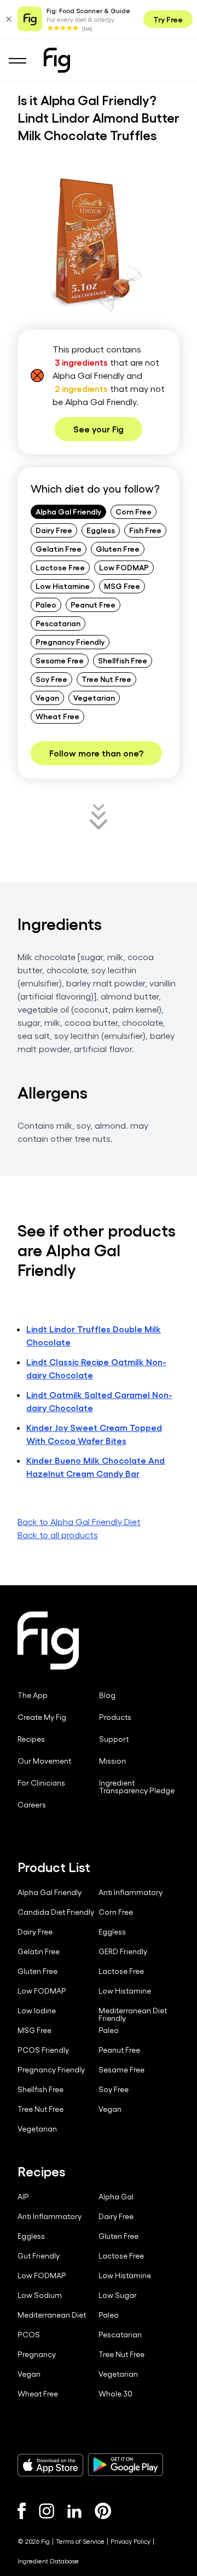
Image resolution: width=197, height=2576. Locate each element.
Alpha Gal (116, 2197)
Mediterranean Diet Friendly (133, 2014)
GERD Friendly (123, 1951)
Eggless (101, 530)
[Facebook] (22, 2511)
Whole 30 (115, 2394)
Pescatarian (58, 623)
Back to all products (58, 1535)
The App (33, 1695)
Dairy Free (54, 530)
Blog (107, 1695)
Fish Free (145, 530)
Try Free (168, 19)
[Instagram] (47, 2511)
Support (114, 1739)
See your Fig (99, 429)
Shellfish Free (123, 660)
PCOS (29, 2335)
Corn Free (134, 511)
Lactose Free (60, 567)
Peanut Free (93, 604)
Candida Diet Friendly (56, 1912)
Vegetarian (94, 697)
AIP (23, 2197)
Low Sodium (40, 2295)
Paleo (46, 604)
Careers (32, 1805)
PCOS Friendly (43, 2050)
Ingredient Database (48, 2561)
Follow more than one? (96, 753)
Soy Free (51, 679)
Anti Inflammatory (131, 1892)
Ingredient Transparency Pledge (137, 1787)
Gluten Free (118, 548)
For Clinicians (41, 1783)
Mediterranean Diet (52, 2315)
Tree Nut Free (106, 679)
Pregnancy (37, 2354)
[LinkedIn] (74, 2511)
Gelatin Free (59, 548)
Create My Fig (42, 1717)
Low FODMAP (124, 567)
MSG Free (122, 586)
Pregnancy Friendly (70, 642)
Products (115, 1717)
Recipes (31, 1739)
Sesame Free (60, 660)
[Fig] (57, 60)
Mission (112, 1761)
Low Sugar (118, 2295)
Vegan (47, 697)
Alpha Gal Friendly (68, 511)
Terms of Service (80, 2541)
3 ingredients (81, 362)
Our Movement (44, 1761)
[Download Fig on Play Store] (125, 2465)
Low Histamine (63, 586)
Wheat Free (57, 716)
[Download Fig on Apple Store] (50, 2465)
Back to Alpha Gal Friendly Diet (79, 1521)
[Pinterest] (103, 2511)
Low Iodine (37, 2011)
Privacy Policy (131, 2541)
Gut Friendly (39, 2256)
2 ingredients (81, 388)
